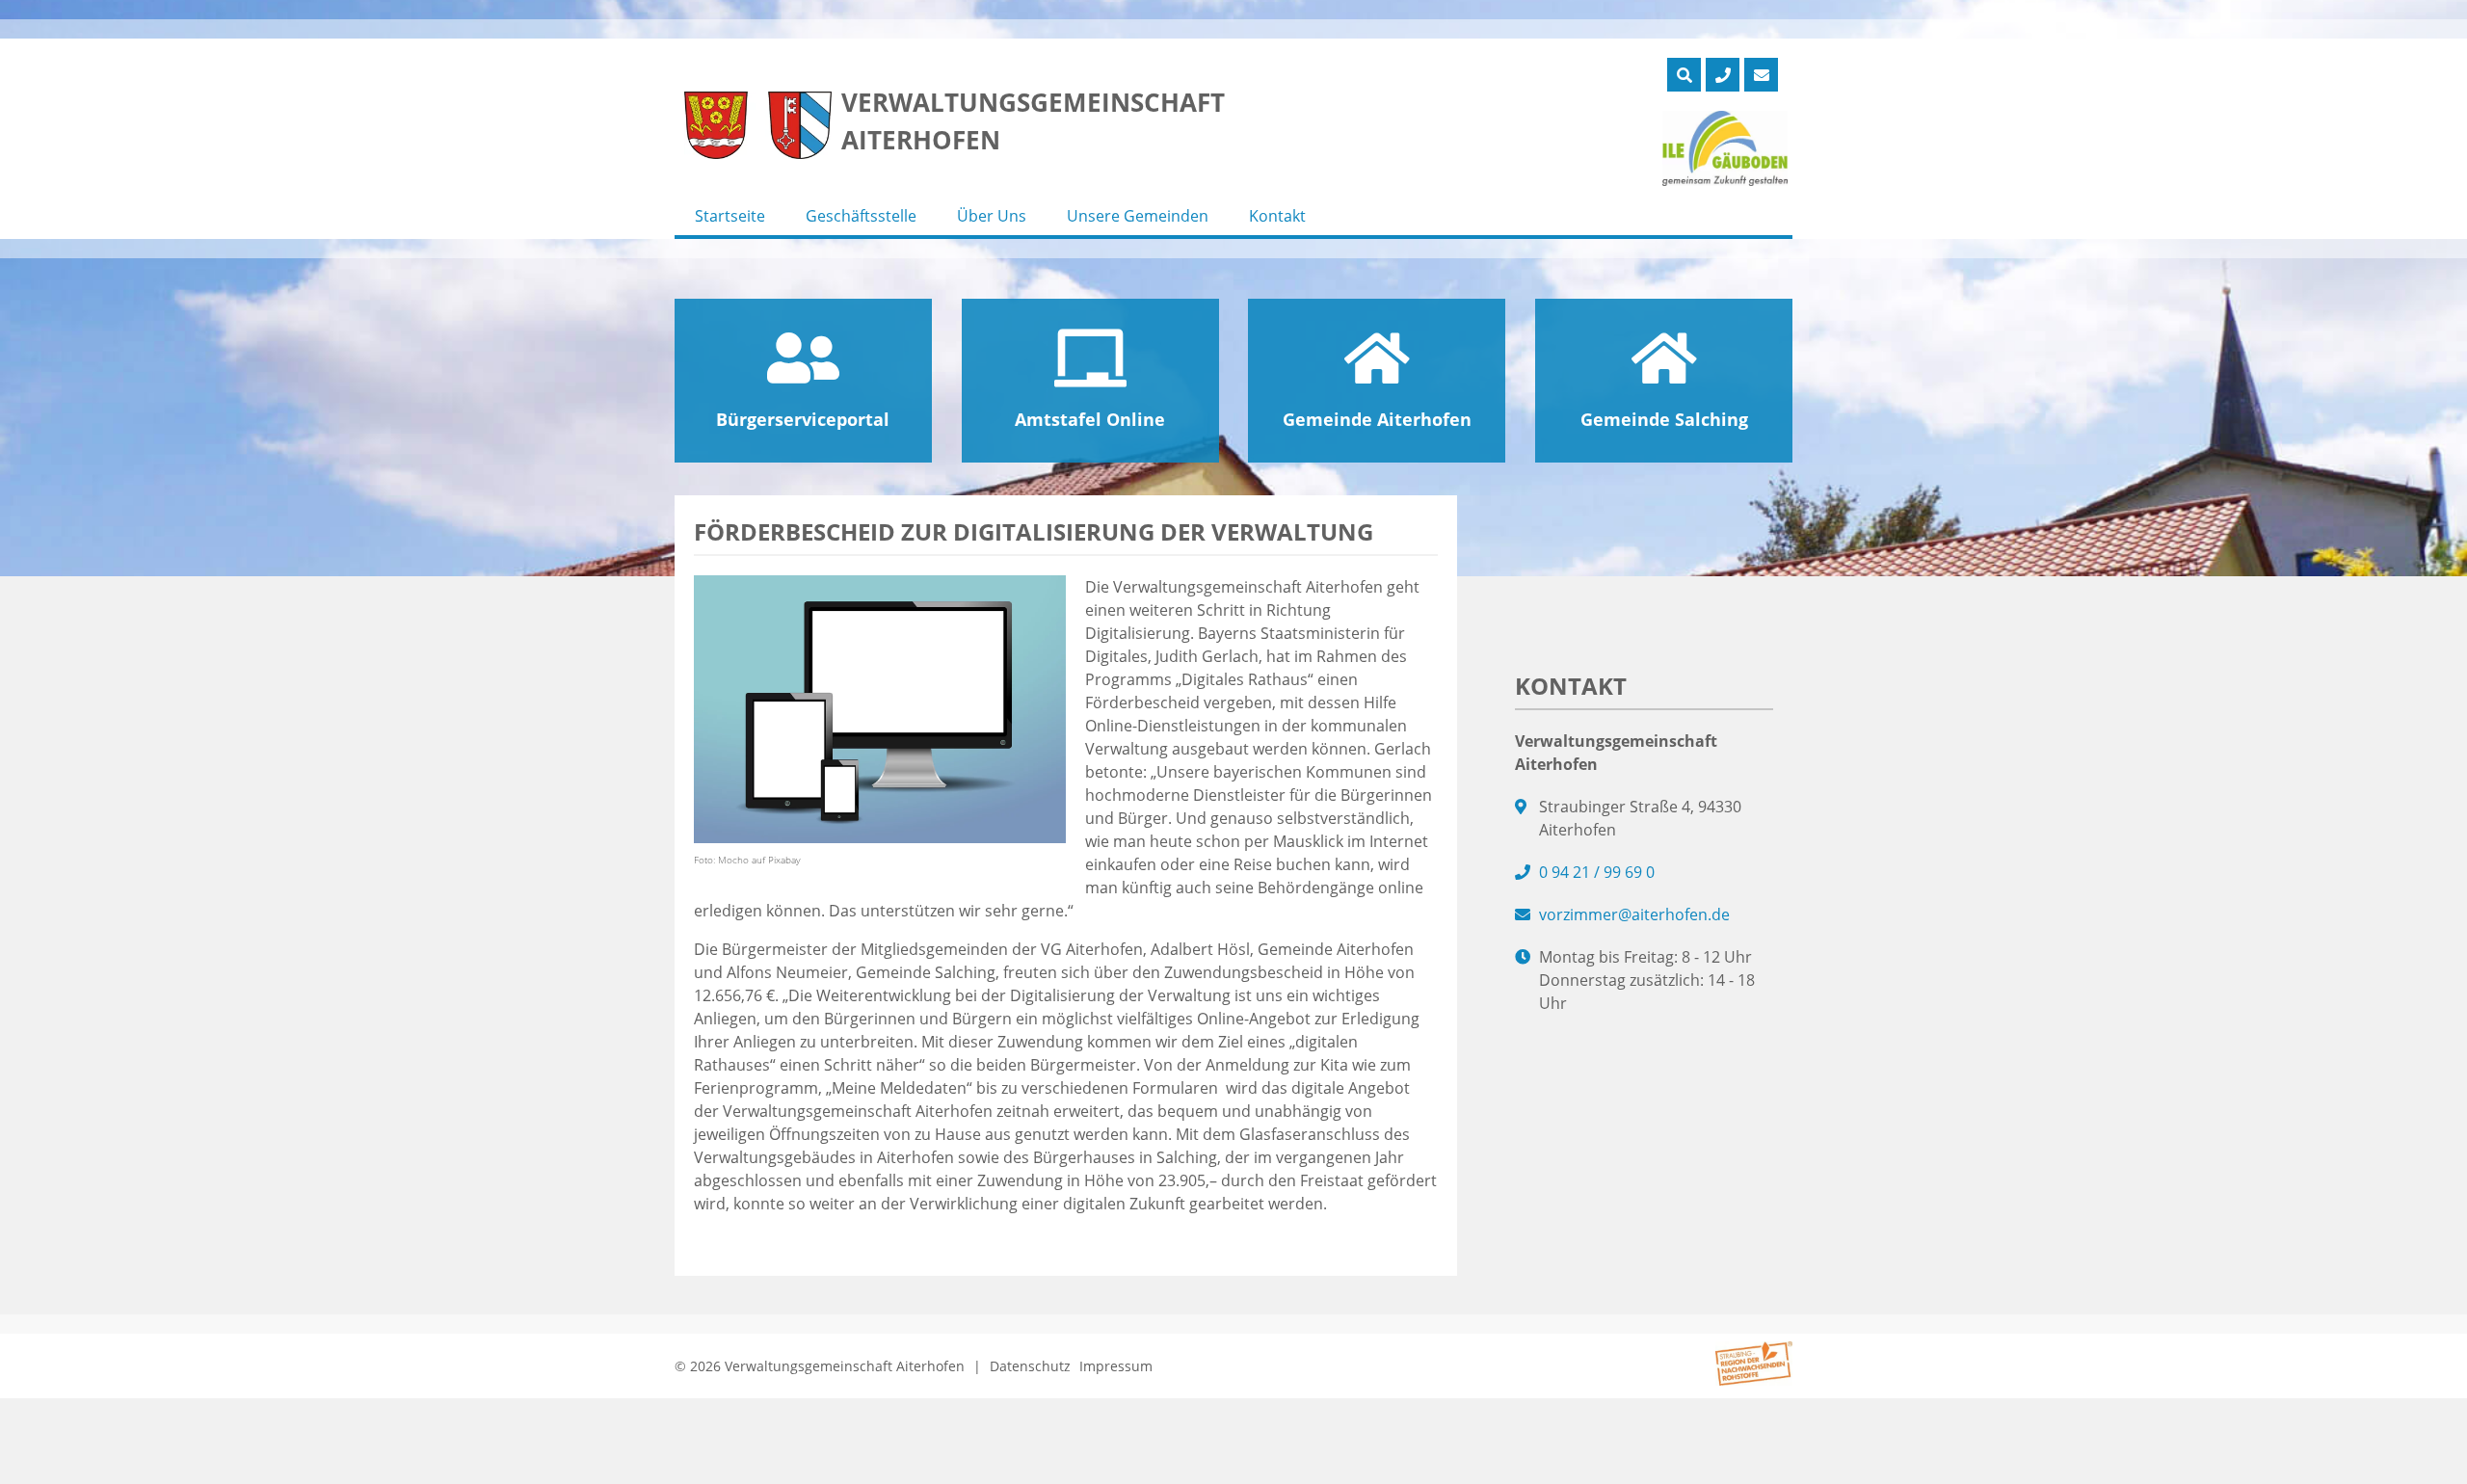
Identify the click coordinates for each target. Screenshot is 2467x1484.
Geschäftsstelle (861, 216)
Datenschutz (1030, 1366)
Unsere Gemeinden (1138, 216)
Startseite (730, 216)
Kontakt (1277, 216)
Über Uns (992, 216)
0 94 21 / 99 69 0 (1597, 872)
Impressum (1116, 1366)
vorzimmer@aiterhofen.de (1634, 914)
